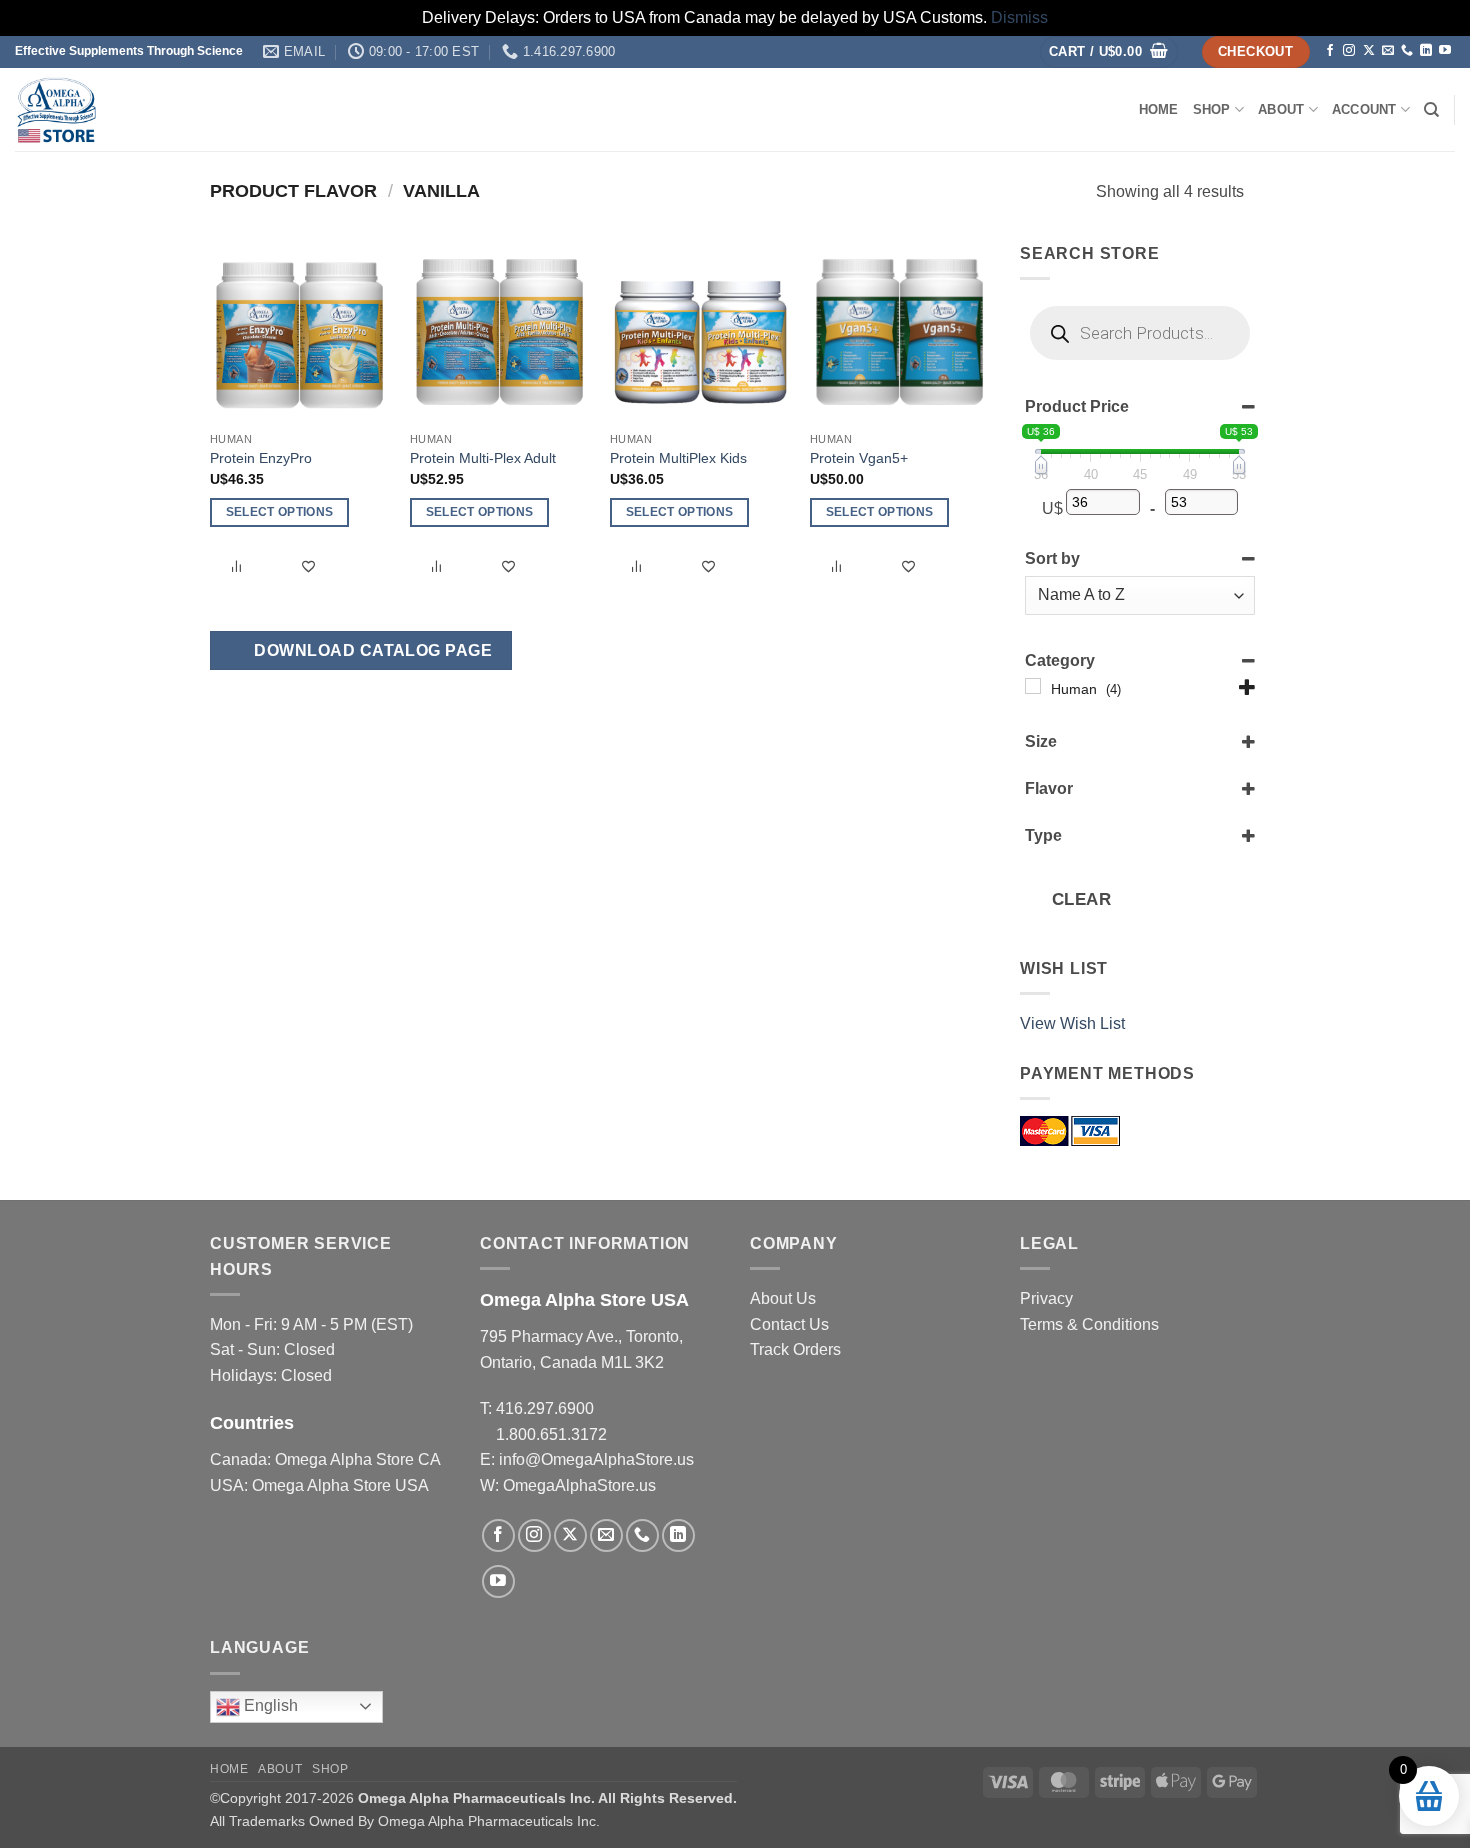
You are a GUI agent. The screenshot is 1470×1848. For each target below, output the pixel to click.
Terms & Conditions (1089, 1324)
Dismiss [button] (1019, 17)
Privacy (1046, 1298)
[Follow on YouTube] (1445, 51)
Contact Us (789, 1324)
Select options (280, 512)
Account (1364, 109)
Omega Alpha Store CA (357, 1459)
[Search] (1431, 110)
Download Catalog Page (371, 650)
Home (1159, 109)
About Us (783, 1298)
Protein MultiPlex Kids (678, 458)
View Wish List (1072, 1023)
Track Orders (795, 1349)
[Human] (1033, 687)
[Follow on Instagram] (1349, 51)
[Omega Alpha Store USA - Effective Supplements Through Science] (214, 109)
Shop (1212, 109)
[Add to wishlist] (309, 566)
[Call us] (1407, 51)
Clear (1082, 900)
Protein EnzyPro (261, 458)
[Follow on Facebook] (1330, 51)
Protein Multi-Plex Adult (483, 458)
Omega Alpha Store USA (340, 1485)
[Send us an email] (1388, 51)
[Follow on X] (1369, 51)
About (1281, 109)
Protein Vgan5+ (859, 458)
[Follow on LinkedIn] (1426, 51)
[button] (1109, 52)
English (269, 1705)
